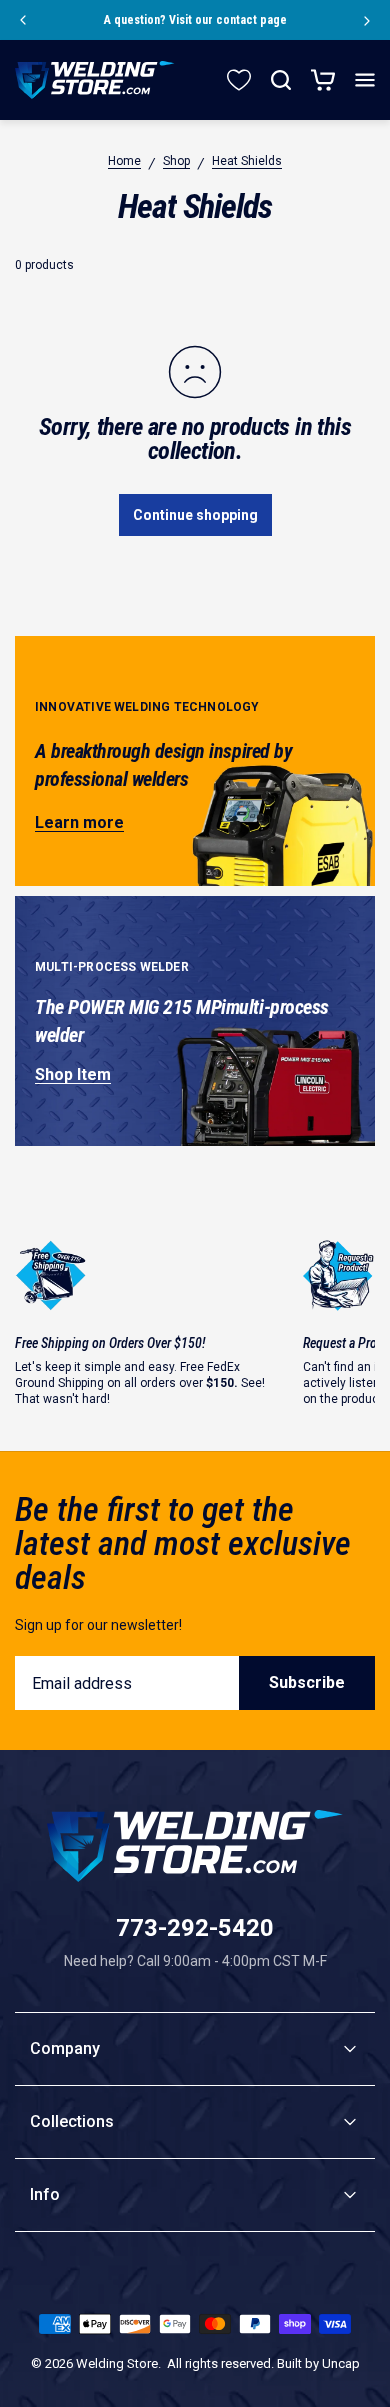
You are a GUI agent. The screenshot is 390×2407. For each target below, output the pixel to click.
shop (176, 161)
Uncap (341, 2363)
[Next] (368, 20)
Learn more (79, 822)
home (124, 161)
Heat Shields (247, 161)
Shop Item (73, 1074)
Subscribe (307, 1682)
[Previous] (22, 20)
